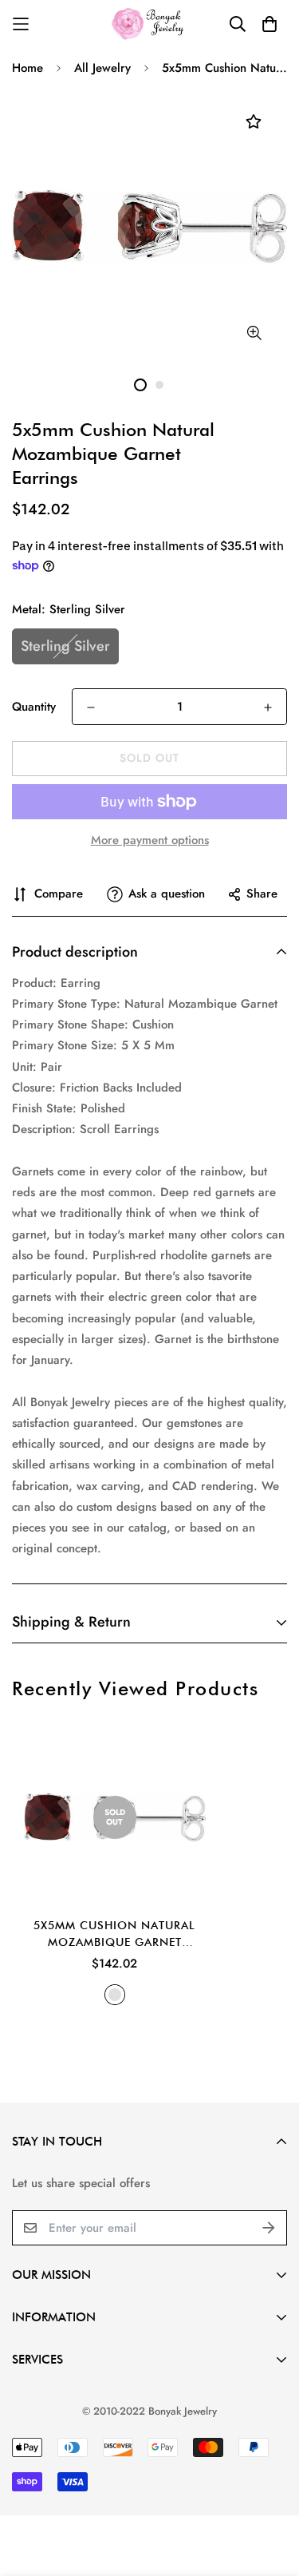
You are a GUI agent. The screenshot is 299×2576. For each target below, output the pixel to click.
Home (28, 68)
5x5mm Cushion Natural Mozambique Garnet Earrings (114, 1935)
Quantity (34, 707)
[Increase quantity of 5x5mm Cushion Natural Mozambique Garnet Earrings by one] (268, 707)
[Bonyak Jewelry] (149, 24)
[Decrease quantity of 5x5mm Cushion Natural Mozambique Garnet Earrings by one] (91, 707)
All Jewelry (102, 68)
